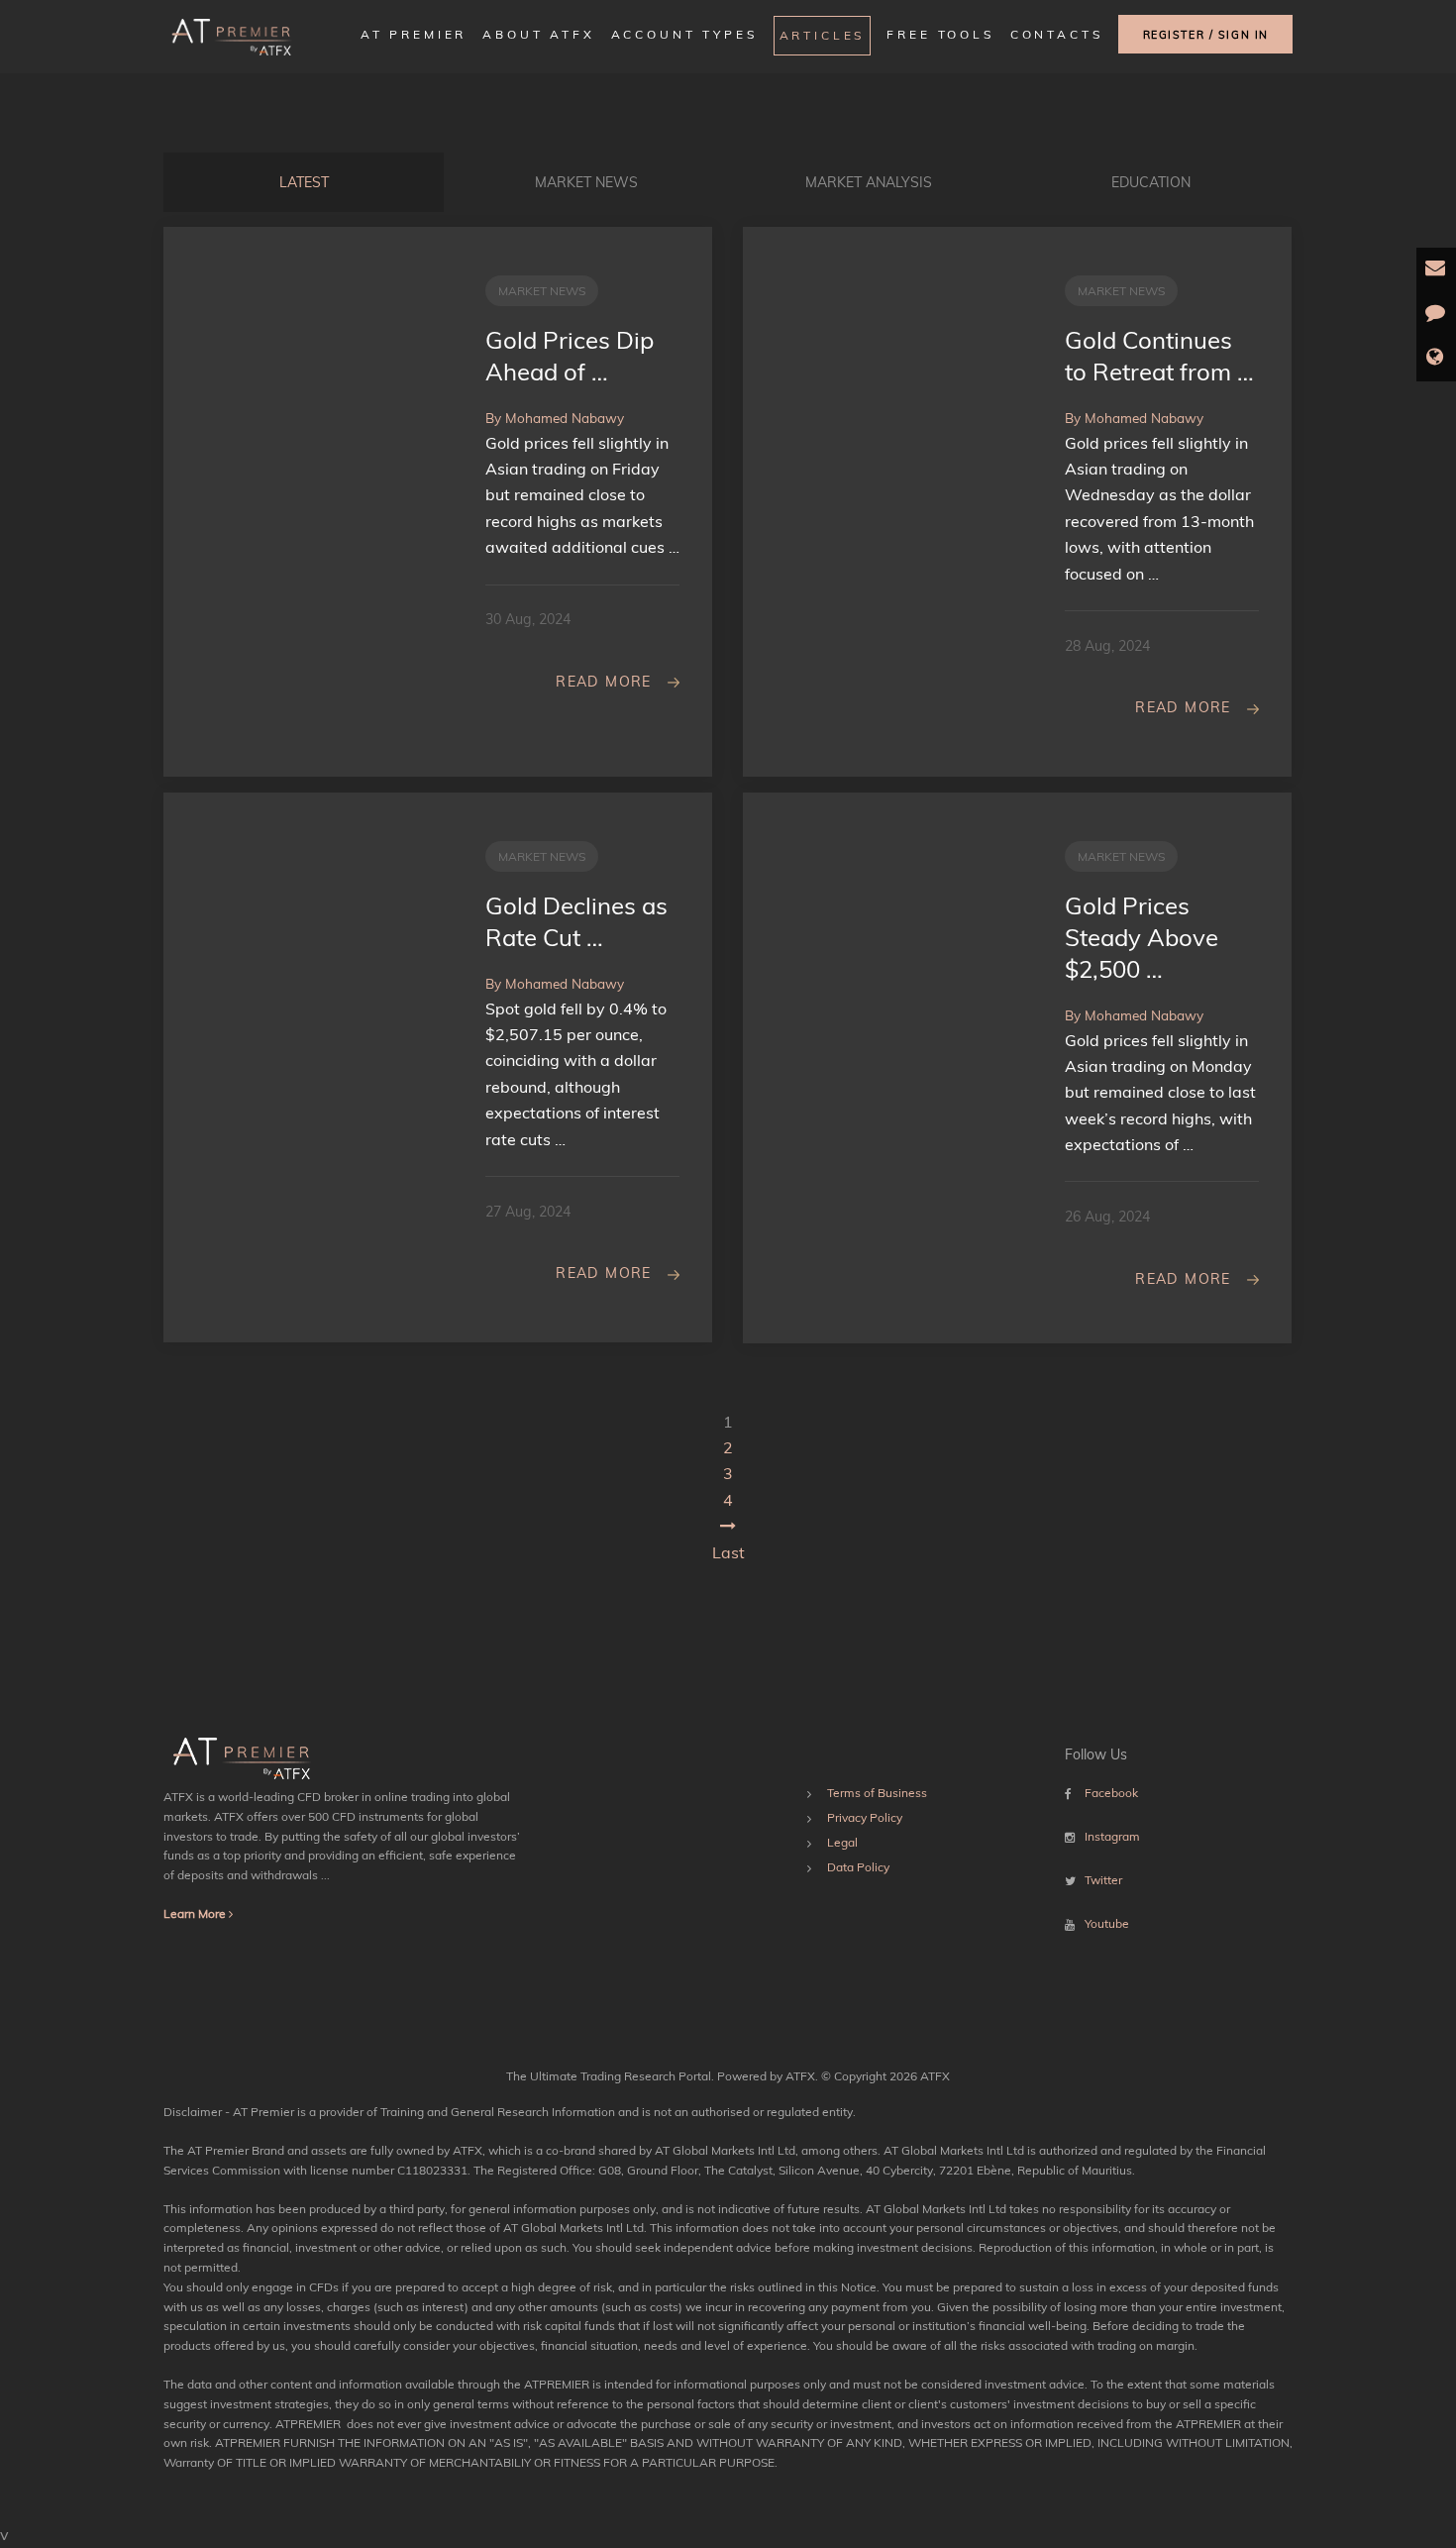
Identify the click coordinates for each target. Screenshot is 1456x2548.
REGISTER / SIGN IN (1206, 35)
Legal (842, 1842)
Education (1151, 182)
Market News (586, 182)
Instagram (1112, 1836)
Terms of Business (877, 1793)
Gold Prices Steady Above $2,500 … (1142, 937)
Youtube (1107, 1923)
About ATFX (538, 34)
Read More (604, 682)
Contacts (1057, 34)
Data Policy (858, 1867)
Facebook (1111, 1793)
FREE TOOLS (940, 34)
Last (728, 1552)
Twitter (1103, 1880)
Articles (823, 35)
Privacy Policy (865, 1817)
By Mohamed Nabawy (555, 418)
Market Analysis (869, 182)
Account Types (684, 34)
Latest (304, 182)
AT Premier (414, 34)
